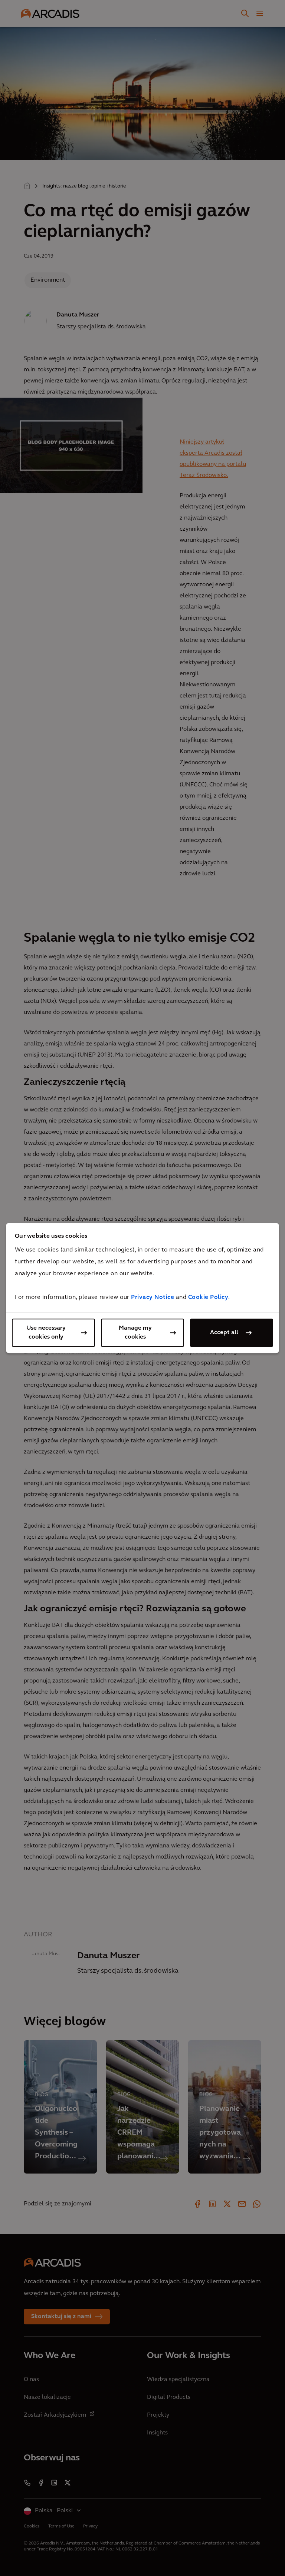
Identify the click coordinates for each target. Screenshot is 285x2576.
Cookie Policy (208, 1297)
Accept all (224, 1333)
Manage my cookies (135, 1333)
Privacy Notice (153, 1297)
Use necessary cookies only (46, 1333)
